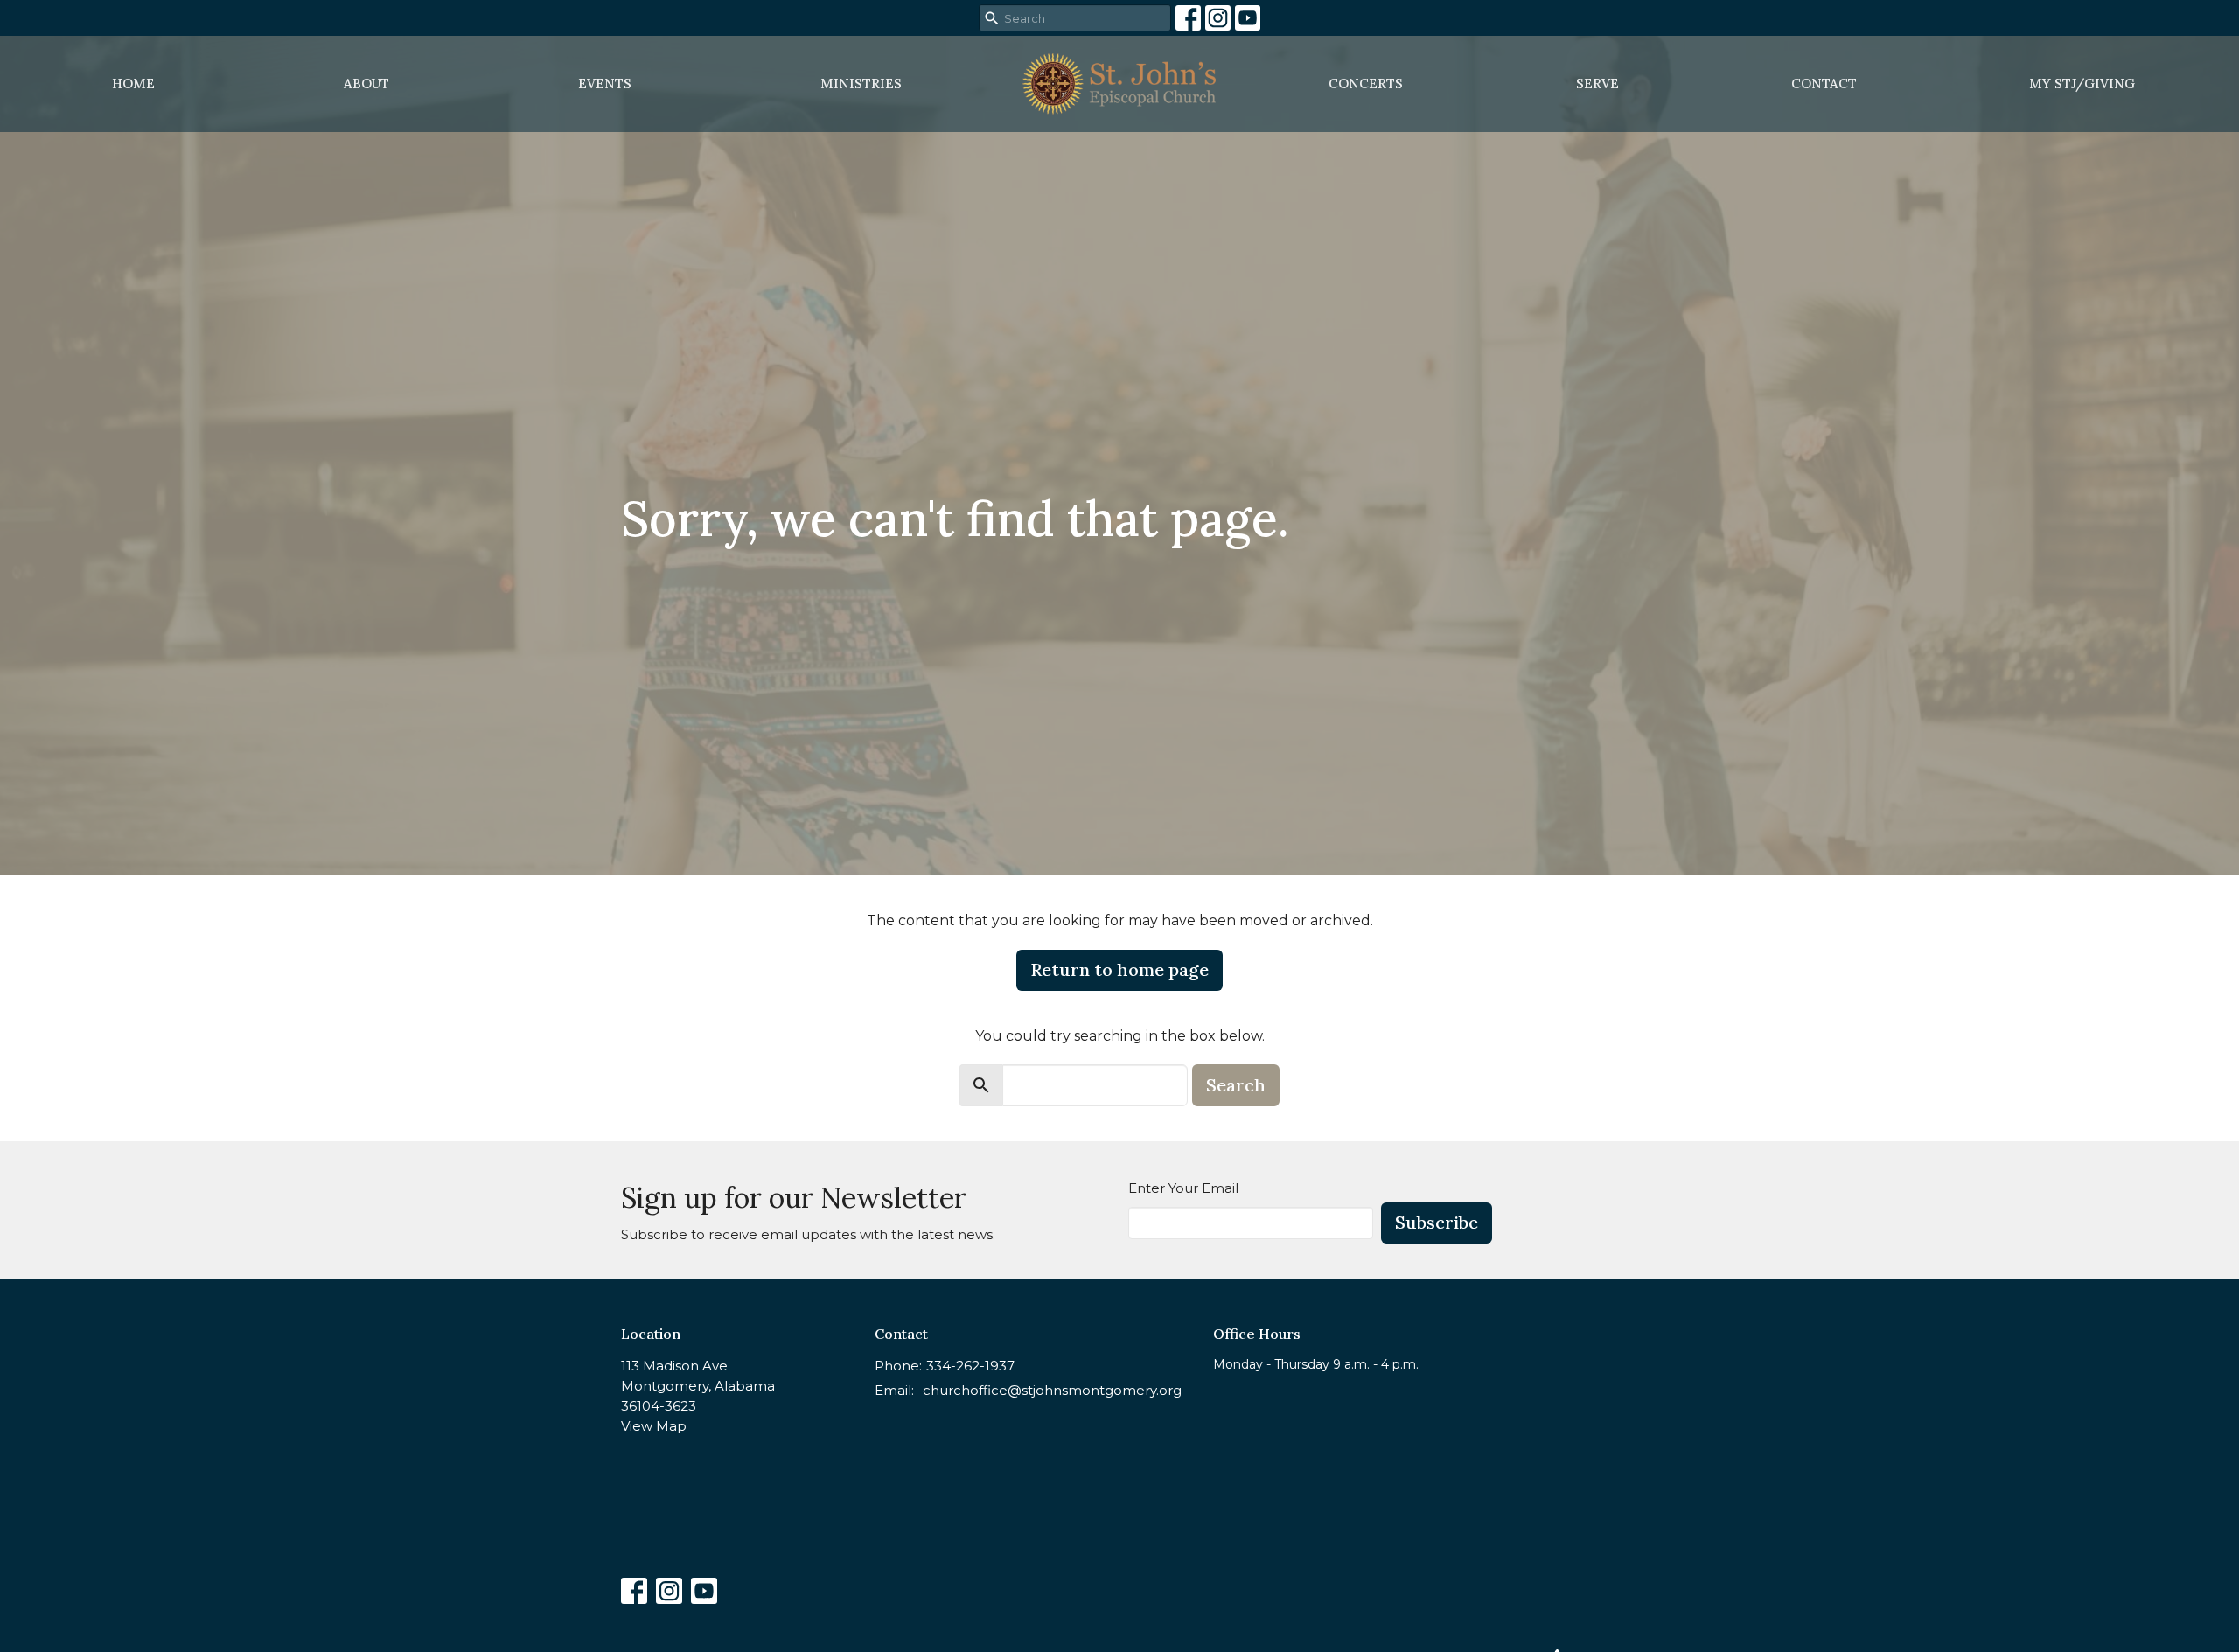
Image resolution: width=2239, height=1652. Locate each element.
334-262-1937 (970, 1366)
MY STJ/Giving (2082, 84)
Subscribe (1437, 1222)
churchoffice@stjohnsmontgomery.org (1052, 1390)
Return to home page (1119, 969)
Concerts (1366, 84)
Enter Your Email (1183, 1188)
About (366, 84)
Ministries (861, 84)
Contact (1824, 84)
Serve (1597, 84)
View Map (654, 1426)
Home (133, 84)
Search (1236, 1085)
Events (605, 84)
